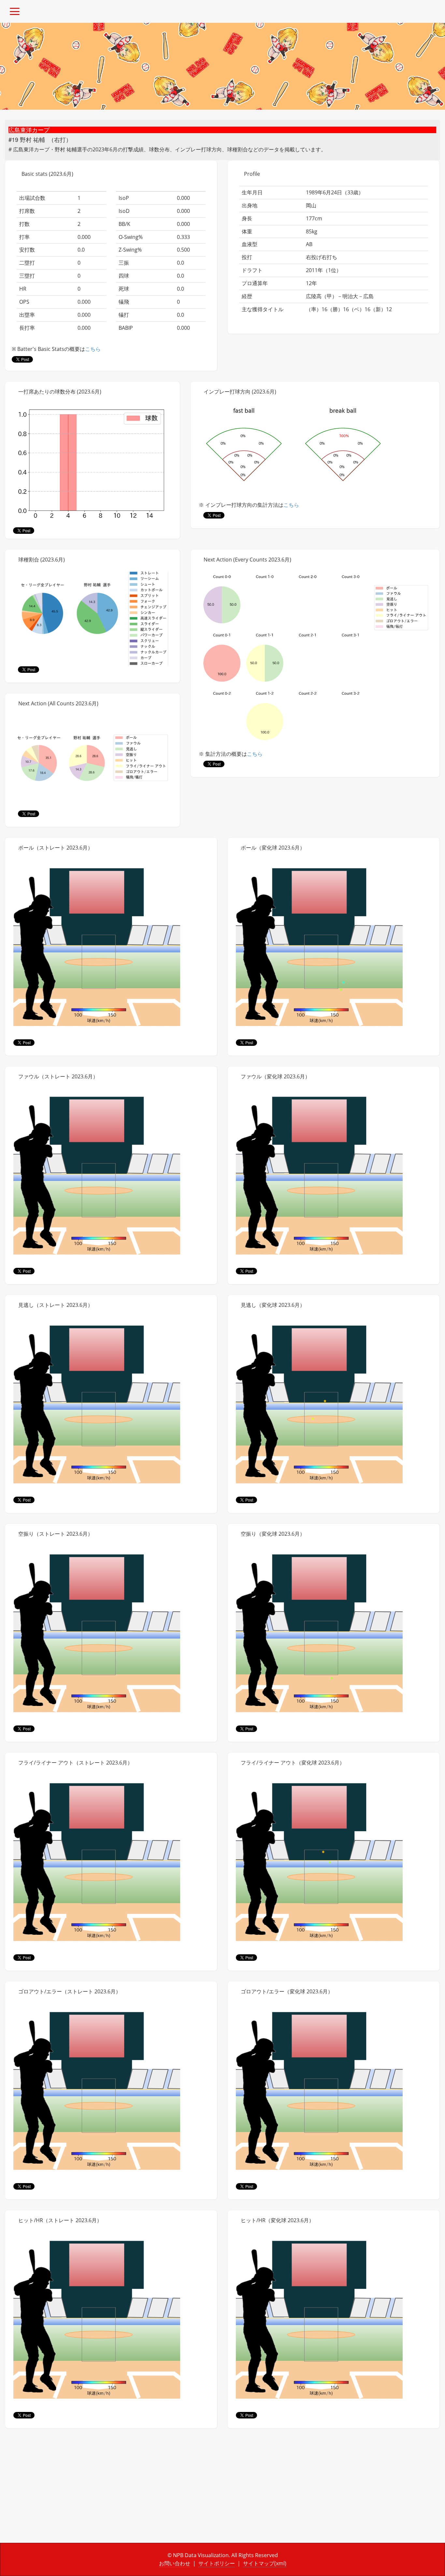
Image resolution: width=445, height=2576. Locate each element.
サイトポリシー (217, 2563)
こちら (93, 349)
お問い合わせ (175, 2563)
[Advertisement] (111, 2491)
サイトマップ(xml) (265, 2563)
